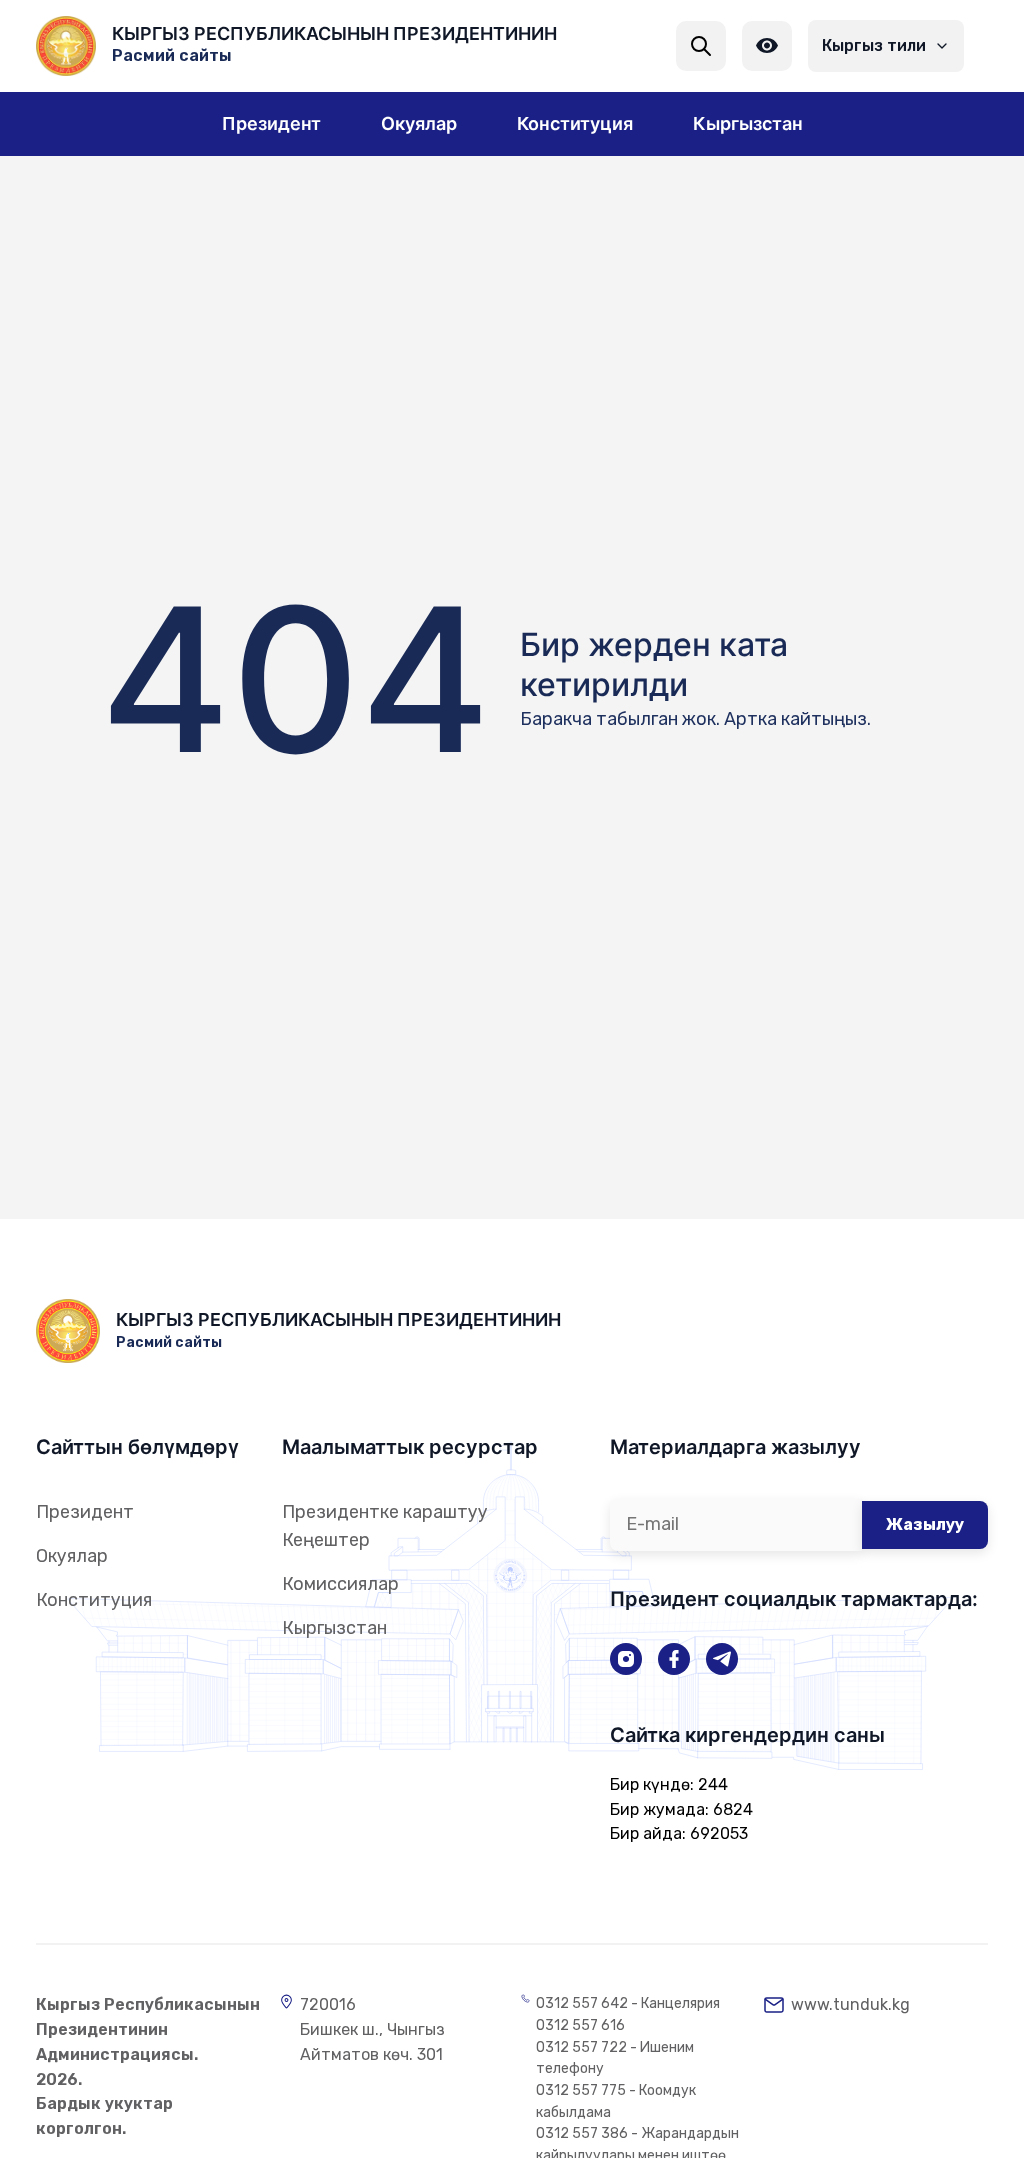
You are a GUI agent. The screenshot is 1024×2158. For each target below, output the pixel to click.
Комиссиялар (340, 1584)
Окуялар (72, 1556)
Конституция (94, 1600)
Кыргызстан (334, 1628)
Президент (85, 1512)
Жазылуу (925, 1524)
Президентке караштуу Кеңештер (385, 1526)
